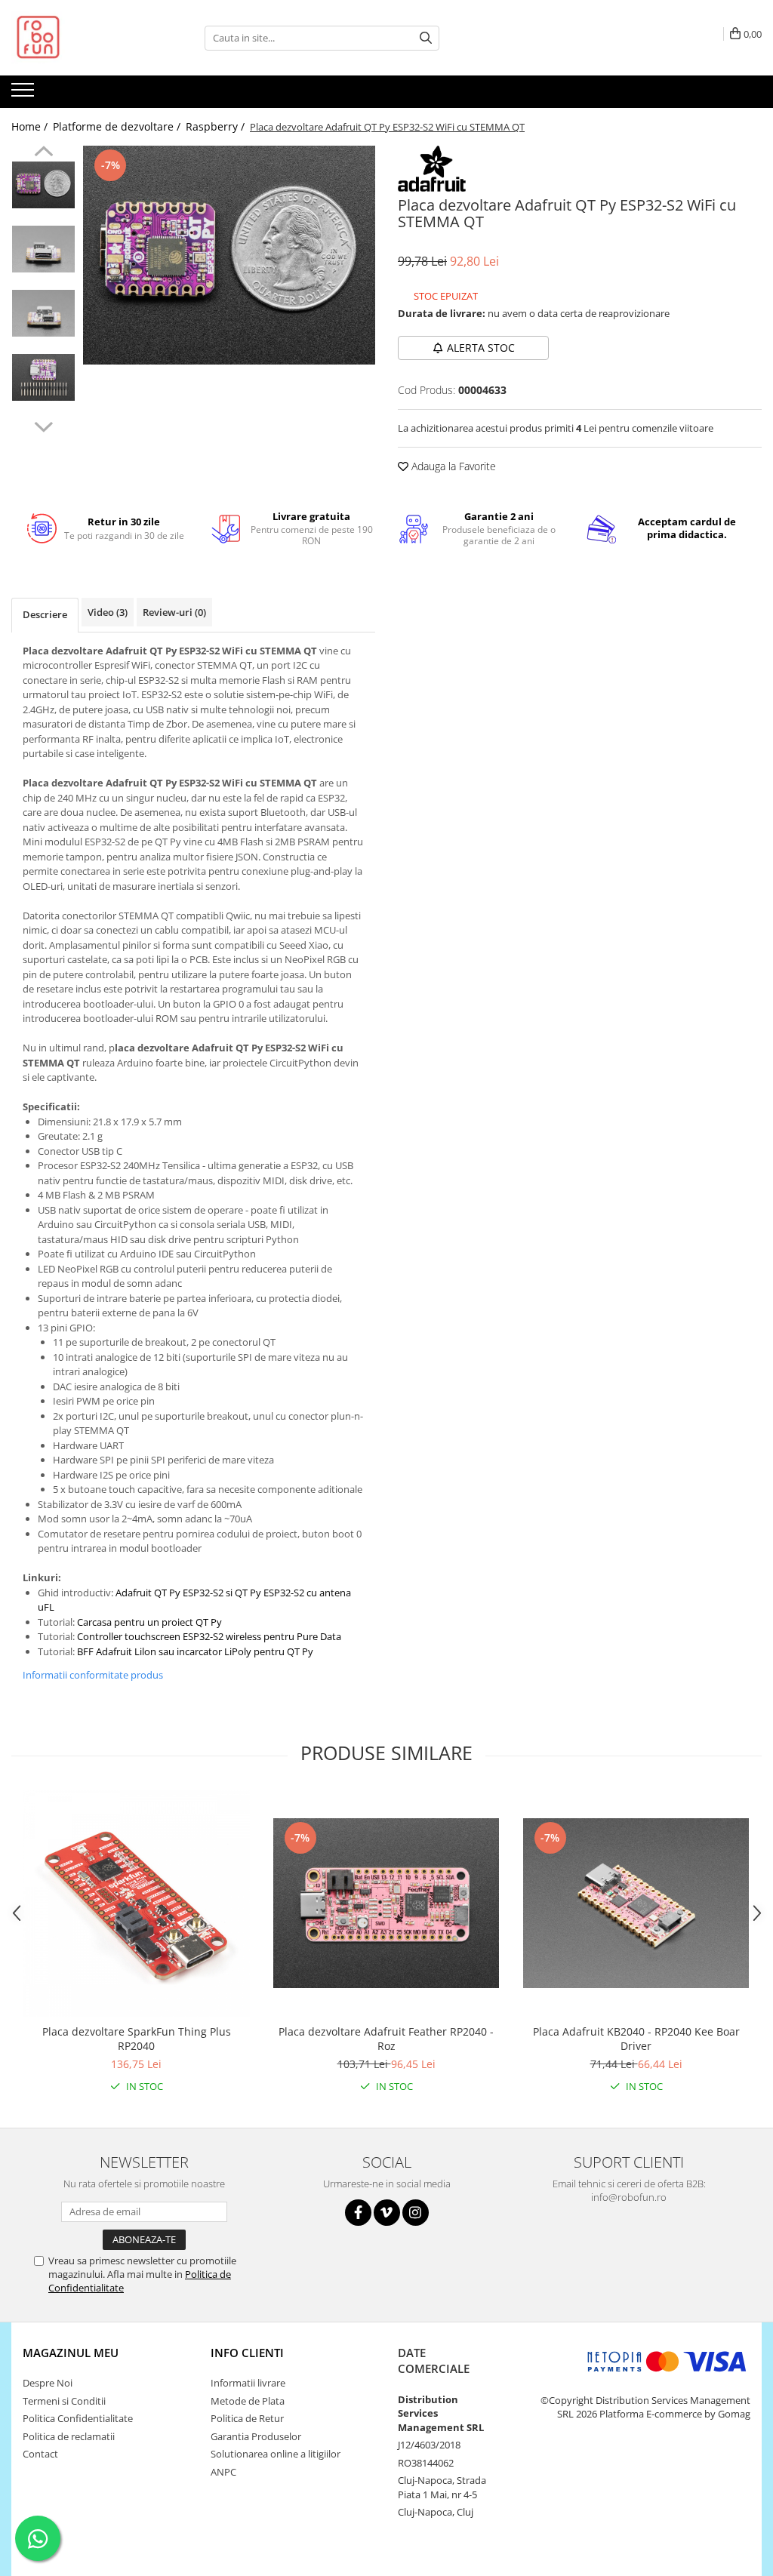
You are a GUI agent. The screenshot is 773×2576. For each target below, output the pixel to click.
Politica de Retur (247, 2418)
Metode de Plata (248, 2401)
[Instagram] (416, 2213)
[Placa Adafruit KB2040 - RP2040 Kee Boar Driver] (636, 1903)
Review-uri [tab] (174, 612)
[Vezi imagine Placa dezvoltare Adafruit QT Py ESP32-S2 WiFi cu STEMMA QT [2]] (43, 313)
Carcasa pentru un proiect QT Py (149, 1622)
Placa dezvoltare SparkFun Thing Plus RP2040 (137, 2039)
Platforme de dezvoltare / (118, 126)
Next (43, 425)
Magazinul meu (71, 2353)
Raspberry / (217, 126)
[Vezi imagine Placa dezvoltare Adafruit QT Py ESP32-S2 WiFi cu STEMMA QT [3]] (43, 377)
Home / (31, 126)
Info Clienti (247, 2353)
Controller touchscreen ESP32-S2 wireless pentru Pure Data (209, 1636)
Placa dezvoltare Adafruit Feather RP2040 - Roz (386, 2039)
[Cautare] (426, 38)
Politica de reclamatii (69, 2436)
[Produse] (25, 94)
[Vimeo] (387, 2213)
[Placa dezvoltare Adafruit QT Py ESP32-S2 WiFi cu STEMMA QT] (229, 255)
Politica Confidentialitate (78, 2418)
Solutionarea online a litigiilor (276, 2454)
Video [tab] (108, 612)
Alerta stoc (481, 348)
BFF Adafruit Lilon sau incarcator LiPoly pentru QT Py (195, 1651)
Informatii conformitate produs (93, 1675)
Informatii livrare (248, 2383)
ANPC (223, 2472)
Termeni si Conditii (64, 2401)
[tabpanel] (229, 255)
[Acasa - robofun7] (87, 38)
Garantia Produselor (256, 2436)
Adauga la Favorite (452, 466)
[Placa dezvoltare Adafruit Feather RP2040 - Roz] (386, 1903)
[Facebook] (358, 2213)
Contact (40, 2454)
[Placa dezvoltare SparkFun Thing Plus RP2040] (137, 1904)
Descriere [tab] (45, 614)
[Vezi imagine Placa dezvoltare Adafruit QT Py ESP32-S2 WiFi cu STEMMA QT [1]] (43, 249)
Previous (43, 153)
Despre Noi (48, 2383)
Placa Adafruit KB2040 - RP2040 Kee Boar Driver (636, 2039)
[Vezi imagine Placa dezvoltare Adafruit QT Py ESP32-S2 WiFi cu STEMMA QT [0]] (43, 185)
